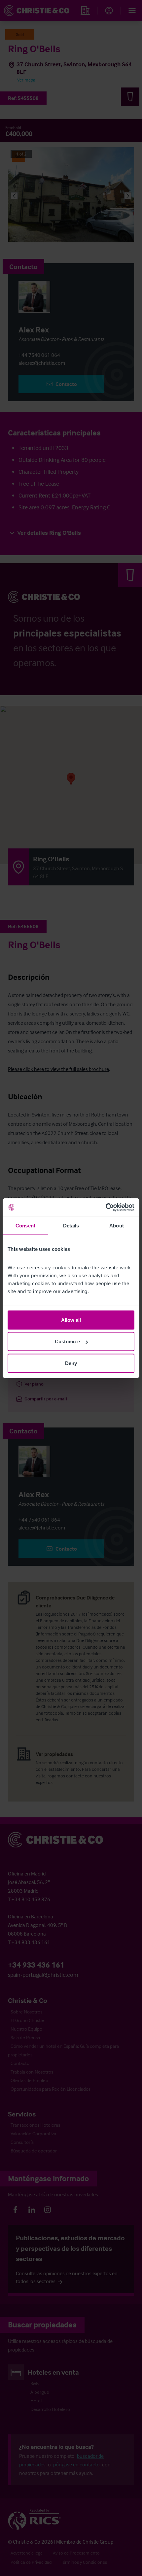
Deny (71, 1363)
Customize (67, 1341)
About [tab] (117, 1226)
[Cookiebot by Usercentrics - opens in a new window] (106, 1207)
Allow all (71, 1320)
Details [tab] (71, 1226)
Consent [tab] (25, 1226)
